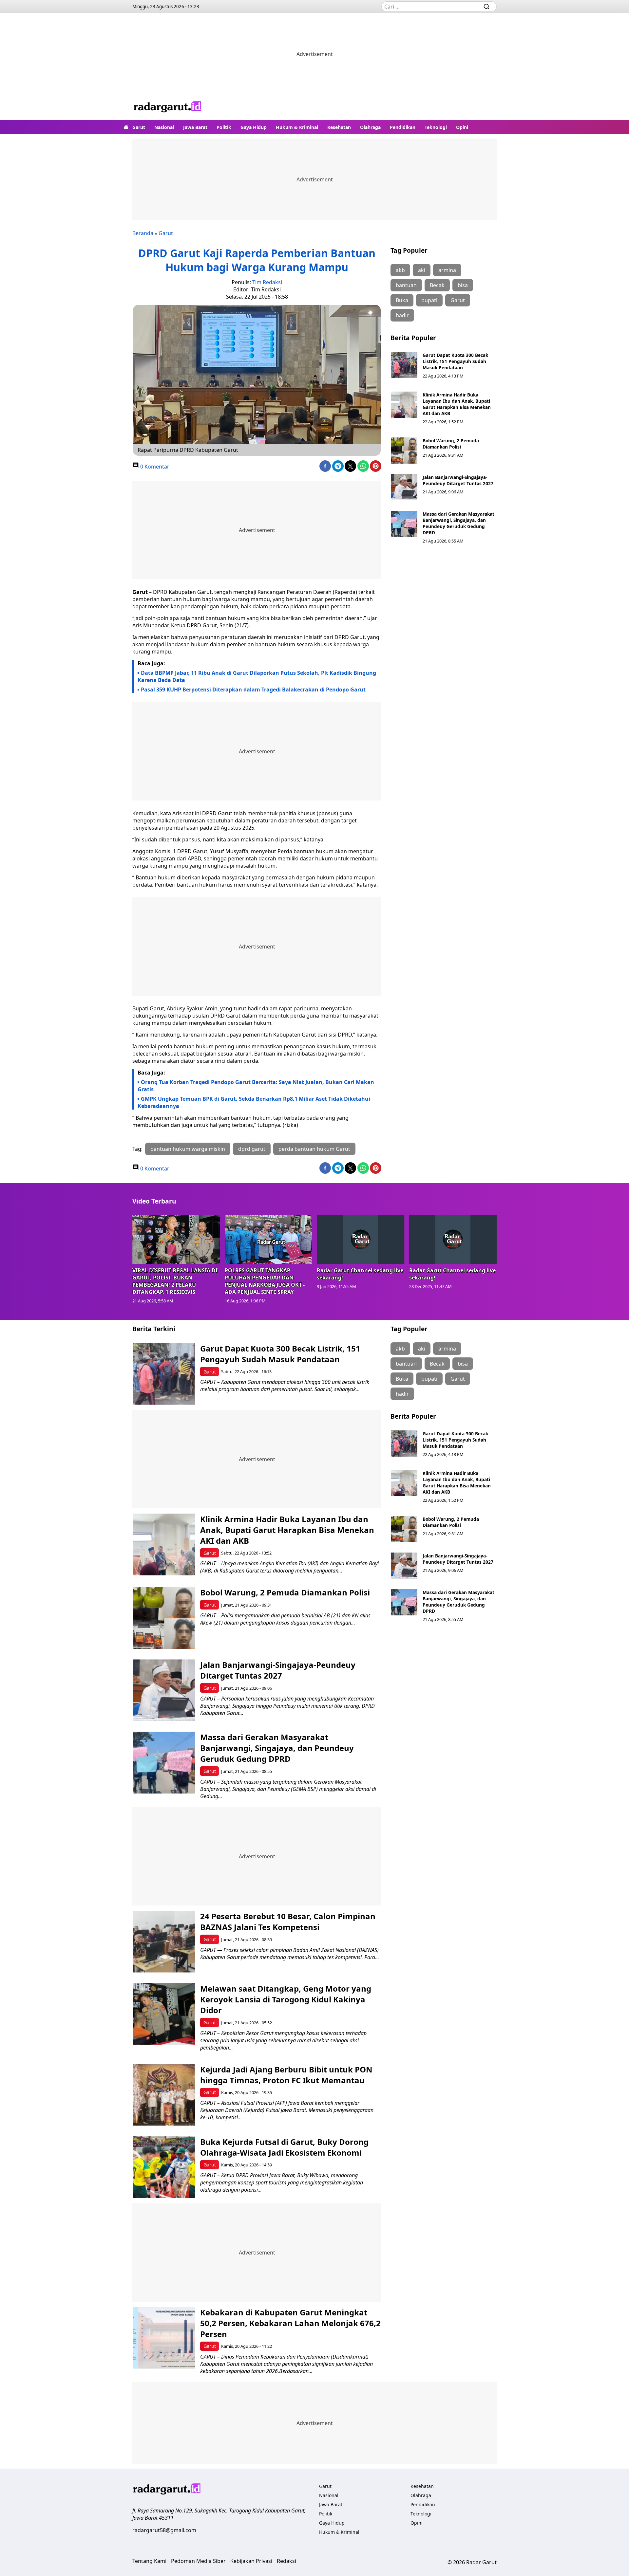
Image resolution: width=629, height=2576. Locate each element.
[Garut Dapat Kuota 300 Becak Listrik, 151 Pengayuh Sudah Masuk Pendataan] (404, 365)
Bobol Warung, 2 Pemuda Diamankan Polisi (451, 444)
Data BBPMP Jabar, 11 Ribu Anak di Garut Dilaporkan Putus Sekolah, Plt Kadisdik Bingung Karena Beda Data (257, 676)
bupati (429, 300)
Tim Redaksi (267, 282)
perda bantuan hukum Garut (314, 1149)
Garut (139, 127)
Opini (462, 127)
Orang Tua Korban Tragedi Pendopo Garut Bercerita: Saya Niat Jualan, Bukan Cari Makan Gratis (256, 1086)
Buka (402, 300)
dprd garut (252, 1149)
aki (422, 270)
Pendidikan (403, 127)
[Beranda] (126, 127)
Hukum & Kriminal (297, 127)
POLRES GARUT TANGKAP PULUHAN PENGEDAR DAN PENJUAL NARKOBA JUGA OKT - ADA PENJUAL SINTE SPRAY (265, 1281)
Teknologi (436, 127)
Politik (224, 127)
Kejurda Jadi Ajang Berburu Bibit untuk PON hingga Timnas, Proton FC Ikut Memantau (286, 2075)
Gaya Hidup (254, 127)
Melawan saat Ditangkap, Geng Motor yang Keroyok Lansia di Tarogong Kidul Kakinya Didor (286, 1999)
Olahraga (370, 127)
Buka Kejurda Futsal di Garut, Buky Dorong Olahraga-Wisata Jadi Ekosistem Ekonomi (284, 2147)
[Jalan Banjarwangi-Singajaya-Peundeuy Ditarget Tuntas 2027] (404, 487)
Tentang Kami (149, 2561)
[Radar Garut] (168, 108)
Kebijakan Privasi (251, 2561)
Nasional (164, 127)
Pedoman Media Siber (198, 2561)
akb (400, 270)
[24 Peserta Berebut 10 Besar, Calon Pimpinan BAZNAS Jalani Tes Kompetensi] (164, 1942)
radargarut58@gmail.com (164, 2530)
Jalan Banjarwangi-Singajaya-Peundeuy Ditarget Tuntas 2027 (458, 480)
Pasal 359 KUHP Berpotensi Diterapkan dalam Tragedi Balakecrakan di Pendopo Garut (253, 690)
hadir (402, 315)
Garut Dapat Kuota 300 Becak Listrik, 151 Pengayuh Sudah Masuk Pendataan (455, 361)
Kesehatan (339, 127)
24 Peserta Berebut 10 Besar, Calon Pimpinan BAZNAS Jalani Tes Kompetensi (288, 1922)
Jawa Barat (195, 127)
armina (447, 270)
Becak (437, 285)
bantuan (406, 285)
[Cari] (486, 7)
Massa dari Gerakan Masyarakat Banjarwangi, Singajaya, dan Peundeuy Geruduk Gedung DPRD (458, 523)
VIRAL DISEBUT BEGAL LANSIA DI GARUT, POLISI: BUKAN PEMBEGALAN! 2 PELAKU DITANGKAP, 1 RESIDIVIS (175, 1281)
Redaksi (286, 2561)
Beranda (143, 233)
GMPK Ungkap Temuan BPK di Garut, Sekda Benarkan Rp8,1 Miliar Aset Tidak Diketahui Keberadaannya (254, 1102)
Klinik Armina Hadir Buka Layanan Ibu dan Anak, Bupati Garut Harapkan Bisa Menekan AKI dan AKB (457, 404)
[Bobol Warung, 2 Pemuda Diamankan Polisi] (404, 451)
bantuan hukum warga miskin (188, 1149)
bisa (463, 285)
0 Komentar (154, 467)
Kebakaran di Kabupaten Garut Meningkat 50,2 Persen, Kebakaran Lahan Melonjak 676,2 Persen (290, 2323)
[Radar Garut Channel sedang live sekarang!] (361, 1239)
